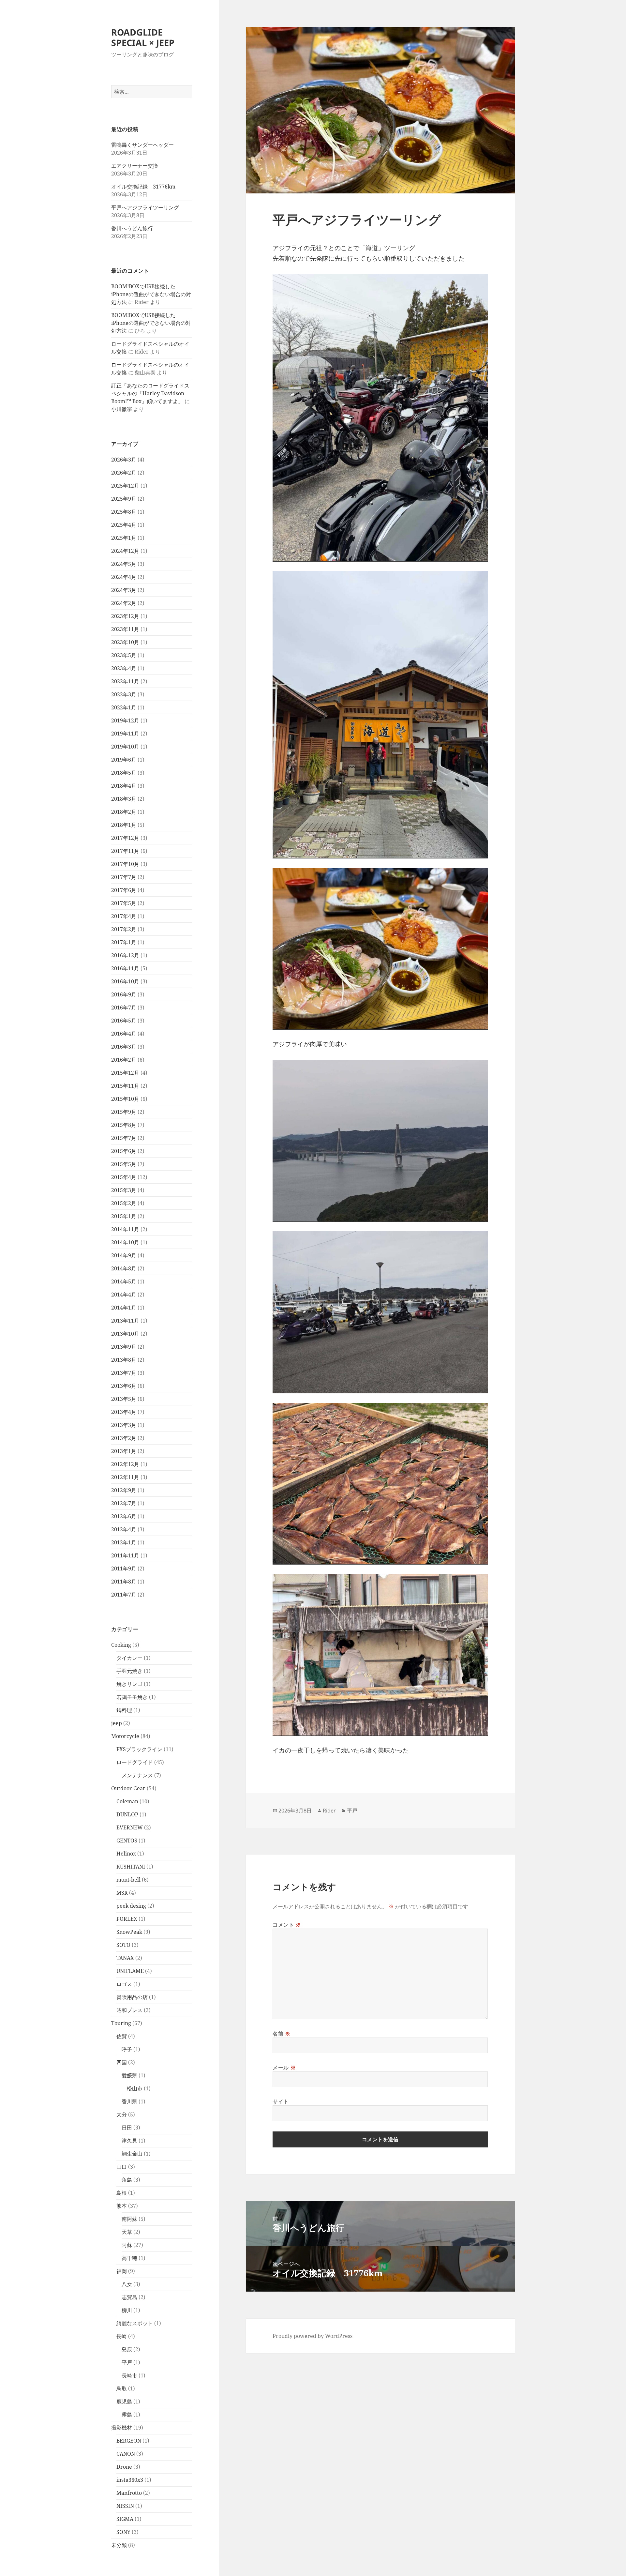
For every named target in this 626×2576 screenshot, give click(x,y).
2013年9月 (124, 1347)
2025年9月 (124, 499)
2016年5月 (124, 1021)
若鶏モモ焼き (132, 1697)
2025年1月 (124, 538)
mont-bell (128, 1880)
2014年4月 (124, 1295)
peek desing (131, 1906)
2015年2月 (124, 1203)
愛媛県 (129, 2075)
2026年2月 (124, 473)
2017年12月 (125, 838)
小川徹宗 (122, 409)
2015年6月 (124, 1151)
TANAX (125, 1958)
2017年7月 (124, 877)
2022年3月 (124, 694)
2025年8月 (124, 512)
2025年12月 (125, 486)
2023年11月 (125, 629)
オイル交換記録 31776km (143, 187)
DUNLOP (127, 1814)
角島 (127, 2180)
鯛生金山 (132, 2154)
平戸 (127, 2362)
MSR (122, 1893)
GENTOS (127, 1841)
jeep (117, 1723)
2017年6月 (124, 890)
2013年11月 (125, 1321)
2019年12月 (125, 720)
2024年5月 (124, 564)
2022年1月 (124, 707)
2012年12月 (125, 1464)
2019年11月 (125, 734)
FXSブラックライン (139, 1749)
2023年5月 (124, 655)
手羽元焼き (129, 1671)
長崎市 (129, 2375)
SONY (123, 2532)
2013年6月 (124, 1386)
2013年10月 (125, 1334)
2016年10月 (125, 981)
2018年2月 (124, 812)
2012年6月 (124, 1516)
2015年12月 (125, 1073)
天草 (127, 2232)
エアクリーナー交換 (135, 166)
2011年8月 (124, 1582)
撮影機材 (122, 2428)
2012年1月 (124, 1542)
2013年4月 (124, 1412)
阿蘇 (127, 2245)
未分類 (119, 2545)
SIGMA (125, 2519)
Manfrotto (129, 2493)
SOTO (123, 1945)
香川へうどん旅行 (132, 228)
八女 (127, 2284)
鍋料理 (124, 1710)
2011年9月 (124, 1568)
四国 (122, 2062)
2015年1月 (124, 1216)
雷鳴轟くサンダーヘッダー (142, 145)
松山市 (135, 2088)
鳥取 (122, 2388)
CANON (126, 2454)
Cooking (121, 1645)
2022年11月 (125, 681)
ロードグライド (135, 1762)
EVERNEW (130, 1827)
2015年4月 (124, 1177)
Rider (329, 1811)
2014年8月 (124, 1268)
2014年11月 (125, 1229)
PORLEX (127, 1919)
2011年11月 (125, 1555)
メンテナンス (137, 1775)
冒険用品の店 (132, 1997)
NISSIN (125, 2506)
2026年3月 (124, 460)
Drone (124, 2467)
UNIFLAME (130, 1971)
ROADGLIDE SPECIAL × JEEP (143, 37)
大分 (122, 2114)
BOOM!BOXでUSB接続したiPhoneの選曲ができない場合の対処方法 (151, 294)
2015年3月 (124, 1190)
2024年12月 (125, 551)
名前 (282, 2034)
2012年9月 (124, 1490)
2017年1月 (124, 942)
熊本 (122, 2206)
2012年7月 (124, 1503)
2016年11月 (125, 968)
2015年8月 (124, 1125)
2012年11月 (125, 1477)
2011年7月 (124, 1595)
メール (284, 2068)
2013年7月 (124, 1373)
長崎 (122, 2336)
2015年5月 (124, 1164)
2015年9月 (124, 1112)
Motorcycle (125, 1736)
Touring (121, 2023)
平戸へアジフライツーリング (145, 207)
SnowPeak (129, 1932)
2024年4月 (124, 577)
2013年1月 (124, 1451)
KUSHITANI (131, 1867)
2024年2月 (124, 603)
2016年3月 (124, 1047)
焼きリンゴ (129, 1684)
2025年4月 (124, 525)
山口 (122, 2167)
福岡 (122, 2271)
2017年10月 (125, 864)
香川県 (129, 2101)
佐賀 (122, 2036)
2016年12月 (125, 955)
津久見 (129, 2141)
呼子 (127, 2049)
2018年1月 (124, 825)
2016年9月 (124, 994)
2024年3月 (124, 590)
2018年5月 (124, 773)
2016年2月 (124, 1060)
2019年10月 (125, 747)
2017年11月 (125, 851)
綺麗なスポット (135, 2323)
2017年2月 (124, 929)
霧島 (127, 2415)
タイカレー (129, 1658)
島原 (127, 2349)
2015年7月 (124, 1138)
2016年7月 (124, 1008)
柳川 (127, 2310)
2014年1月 (124, 1308)
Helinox (126, 1854)
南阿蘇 (129, 2219)
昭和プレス (129, 2010)
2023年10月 (125, 642)
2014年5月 (124, 1281)
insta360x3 (130, 2480)
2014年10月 (125, 1242)
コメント (287, 1925)
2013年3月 (124, 1425)
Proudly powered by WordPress (313, 2336)
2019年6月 (124, 760)
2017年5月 (124, 903)
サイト (281, 2101)
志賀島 (129, 2297)
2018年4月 (124, 786)
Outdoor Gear (128, 1788)
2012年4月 (124, 1529)
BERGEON (129, 2441)
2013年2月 (124, 1438)
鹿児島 (124, 2402)
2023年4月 (124, 668)
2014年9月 (124, 1255)
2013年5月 (124, 1399)
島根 (122, 2193)
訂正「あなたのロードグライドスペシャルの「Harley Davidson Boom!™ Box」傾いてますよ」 (150, 393)
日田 (127, 2128)
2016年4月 (124, 1034)
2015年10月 (125, 1099)
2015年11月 (125, 1086)
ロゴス (124, 1984)
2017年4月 (124, 916)
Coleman (127, 1801)
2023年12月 (125, 616)
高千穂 (129, 2258)
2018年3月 (124, 799)
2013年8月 (124, 1360)
